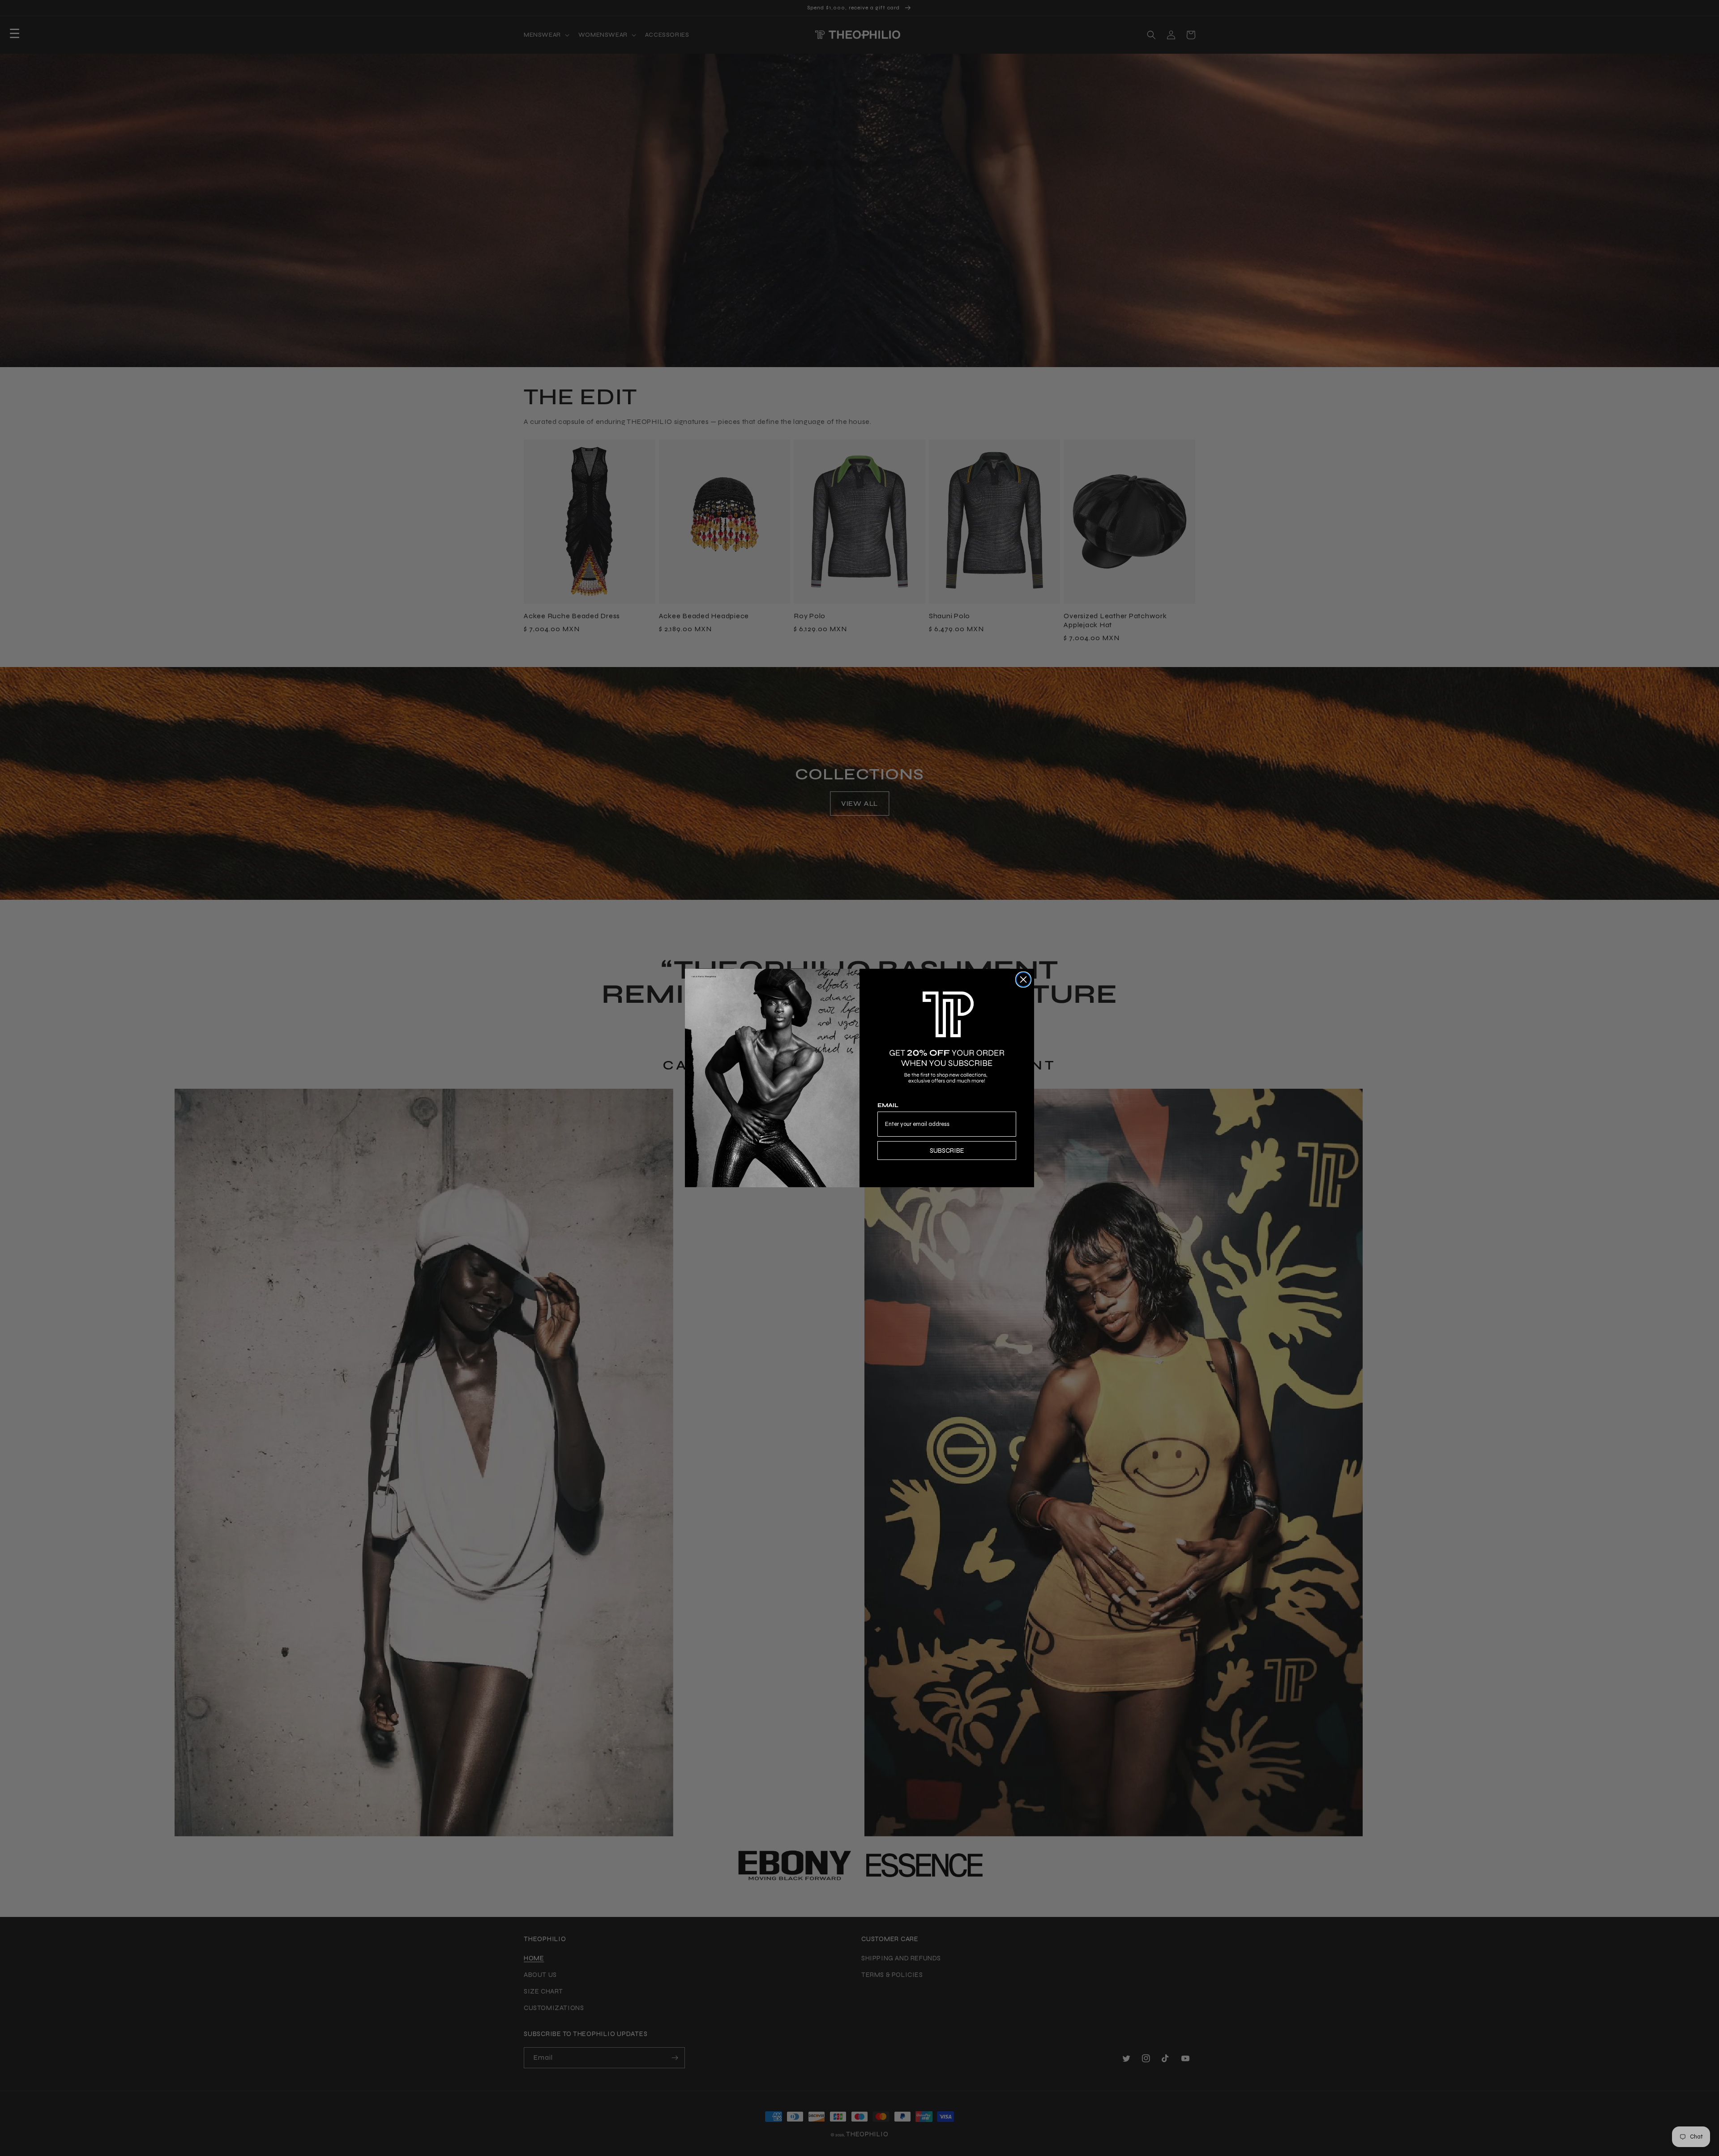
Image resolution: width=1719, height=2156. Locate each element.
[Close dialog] (1023, 980)
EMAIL (888, 1105)
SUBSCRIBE (947, 1151)
